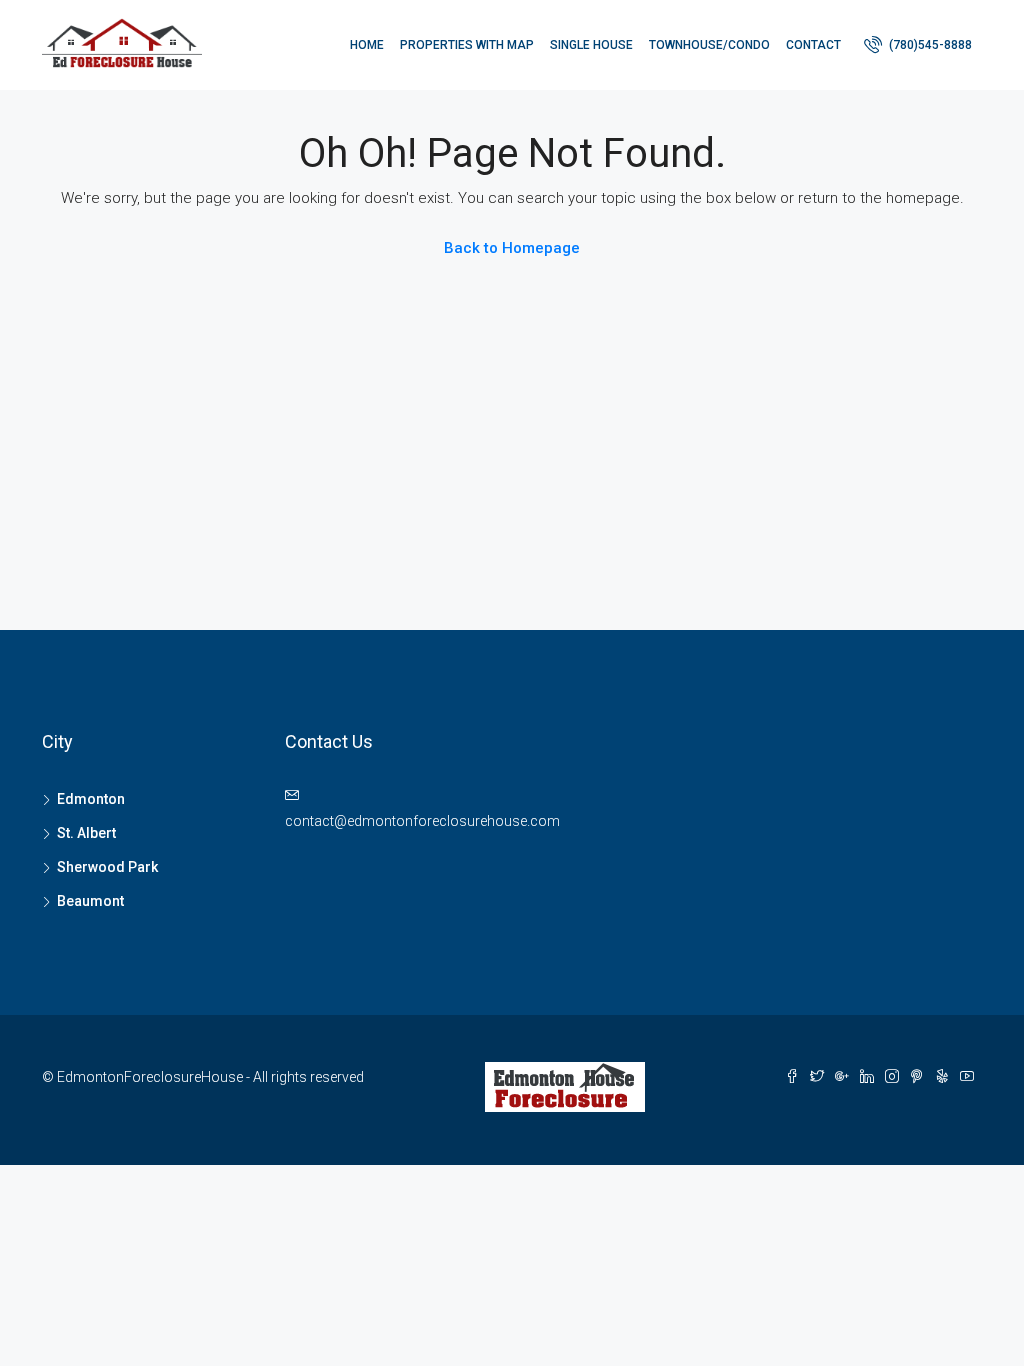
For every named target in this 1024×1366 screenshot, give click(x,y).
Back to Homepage (512, 248)
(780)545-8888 (929, 45)
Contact (813, 45)
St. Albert (86, 833)
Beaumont (90, 901)
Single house (591, 45)
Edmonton (91, 799)
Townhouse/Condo (709, 45)
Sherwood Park (107, 867)
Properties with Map (467, 45)
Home (367, 45)
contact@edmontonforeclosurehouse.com (422, 821)
